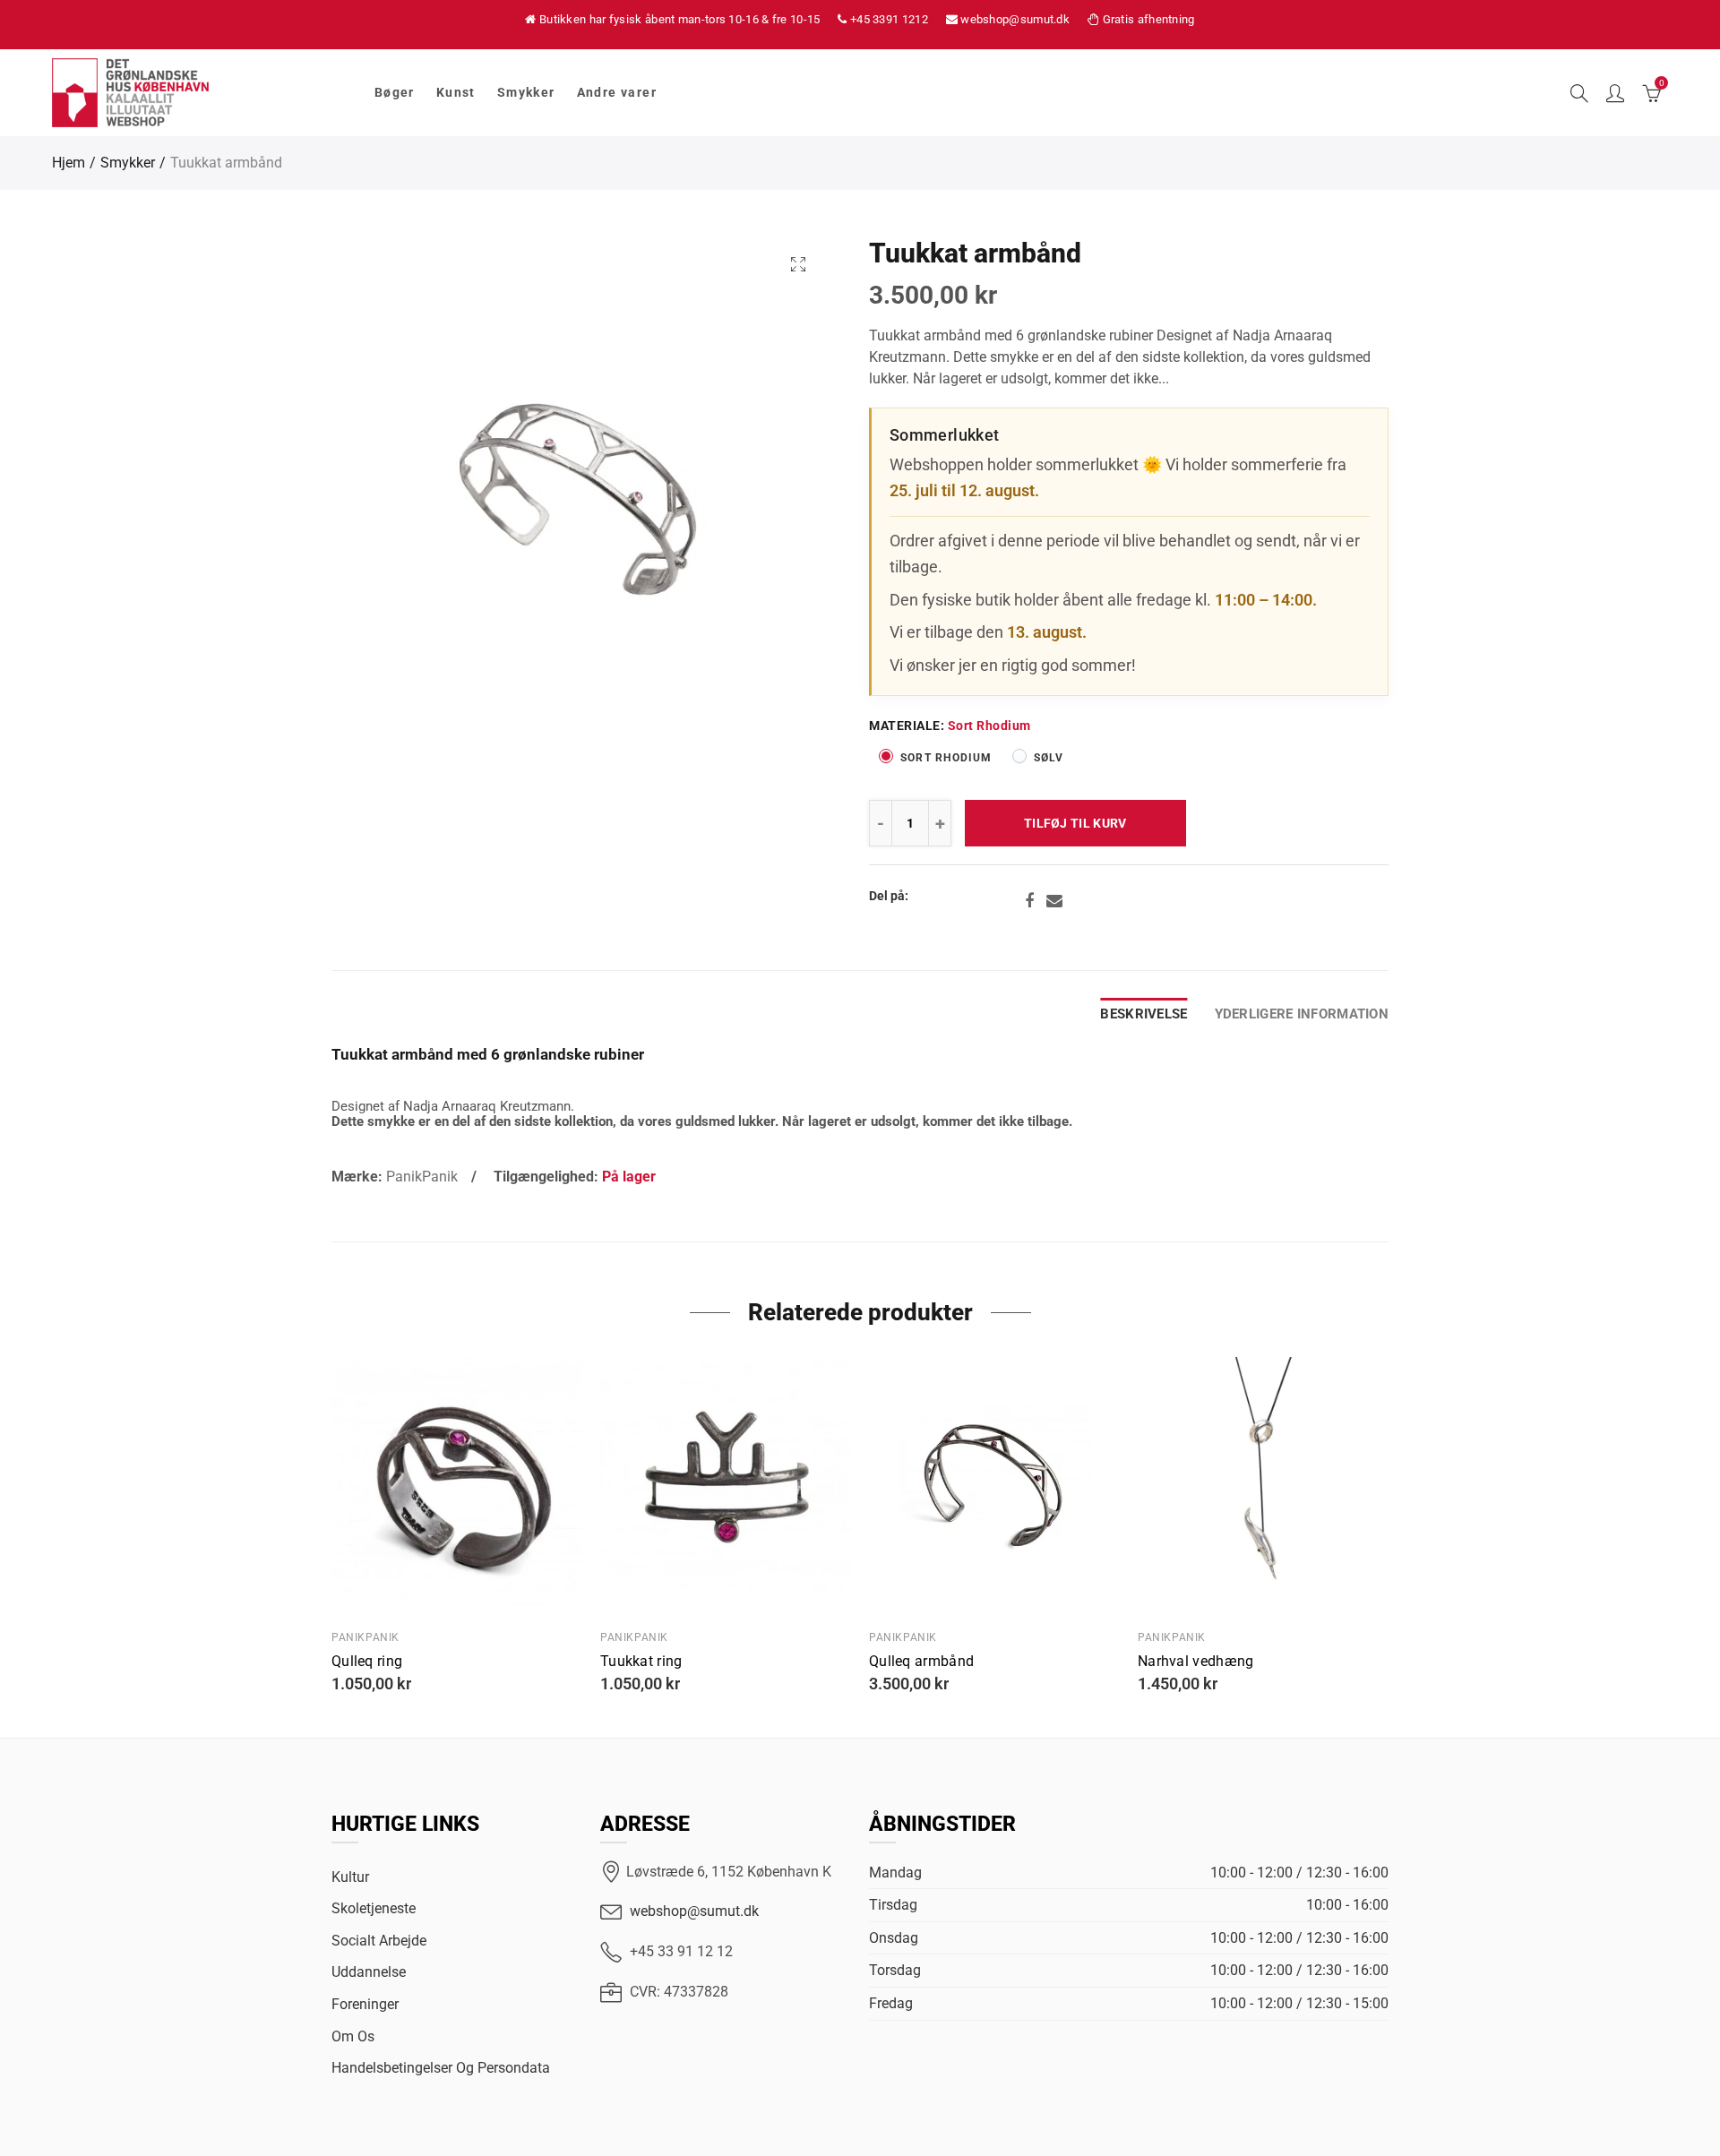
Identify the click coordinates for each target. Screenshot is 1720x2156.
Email (1054, 901)
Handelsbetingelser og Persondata (441, 2068)
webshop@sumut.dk (694, 1911)
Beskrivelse (1144, 1014)
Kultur (350, 1877)
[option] (580, 503)
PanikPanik (422, 1177)
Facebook (1029, 901)
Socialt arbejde (379, 1941)
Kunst (456, 92)
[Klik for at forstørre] (798, 264)
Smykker (526, 92)
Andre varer (617, 92)
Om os (353, 2036)
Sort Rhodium (946, 758)
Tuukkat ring (641, 1662)
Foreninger (365, 2004)
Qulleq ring (367, 1662)
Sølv (1049, 758)
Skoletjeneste (374, 1908)
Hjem (69, 163)
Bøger (395, 92)
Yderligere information (1302, 1014)
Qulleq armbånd (921, 1662)
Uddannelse (369, 1972)
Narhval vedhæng (1196, 1662)
